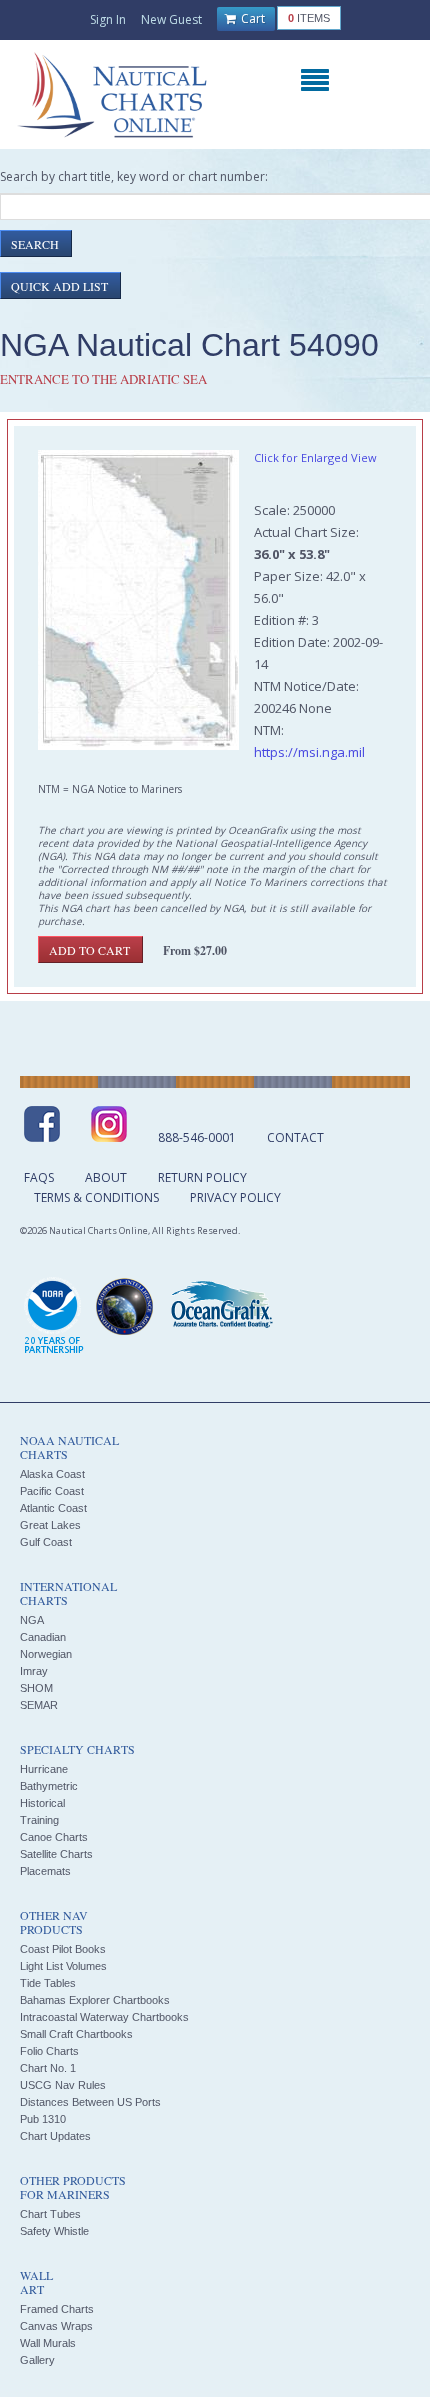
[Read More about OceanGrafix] (221, 1307)
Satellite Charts (56, 1854)
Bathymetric (49, 1786)
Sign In (108, 19)
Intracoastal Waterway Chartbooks (104, 2017)
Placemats (45, 1871)
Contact (295, 1137)
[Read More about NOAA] (54, 1317)
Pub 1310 (43, 2119)
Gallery (37, 2360)
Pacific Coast (52, 1491)
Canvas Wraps (56, 2326)
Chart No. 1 (48, 2068)
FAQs (39, 1177)
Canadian (43, 1637)
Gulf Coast (46, 1542)
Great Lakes (50, 1525)
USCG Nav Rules (63, 2085)
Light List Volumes (63, 1966)
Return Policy (202, 1177)
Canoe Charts (54, 1837)
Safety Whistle (54, 2231)
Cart (251, 18)
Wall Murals (48, 2343)
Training (39, 1820)
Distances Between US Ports (90, 2102)
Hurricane (44, 1769)
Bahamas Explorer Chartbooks (95, 2000)
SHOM (36, 1688)
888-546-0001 (197, 1137)
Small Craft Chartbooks (76, 2034)
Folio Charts (49, 2051)
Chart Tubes (50, 2214)
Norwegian (46, 1654)
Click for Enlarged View (315, 457)
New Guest (171, 19)
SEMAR (39, 1705)
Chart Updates (55, 2136)
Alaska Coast (52, 1474)
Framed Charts (57, 2309)
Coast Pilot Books (63, 1949)
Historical (42, 1803)
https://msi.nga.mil (309, 752)
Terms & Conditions (96, 1197)
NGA (32, 1620)
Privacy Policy (235, 1197)
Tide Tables (48, 1983)
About (106, 1177)
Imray (34, 1671)
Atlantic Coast (53, 1508)
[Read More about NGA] (125, 1307)
